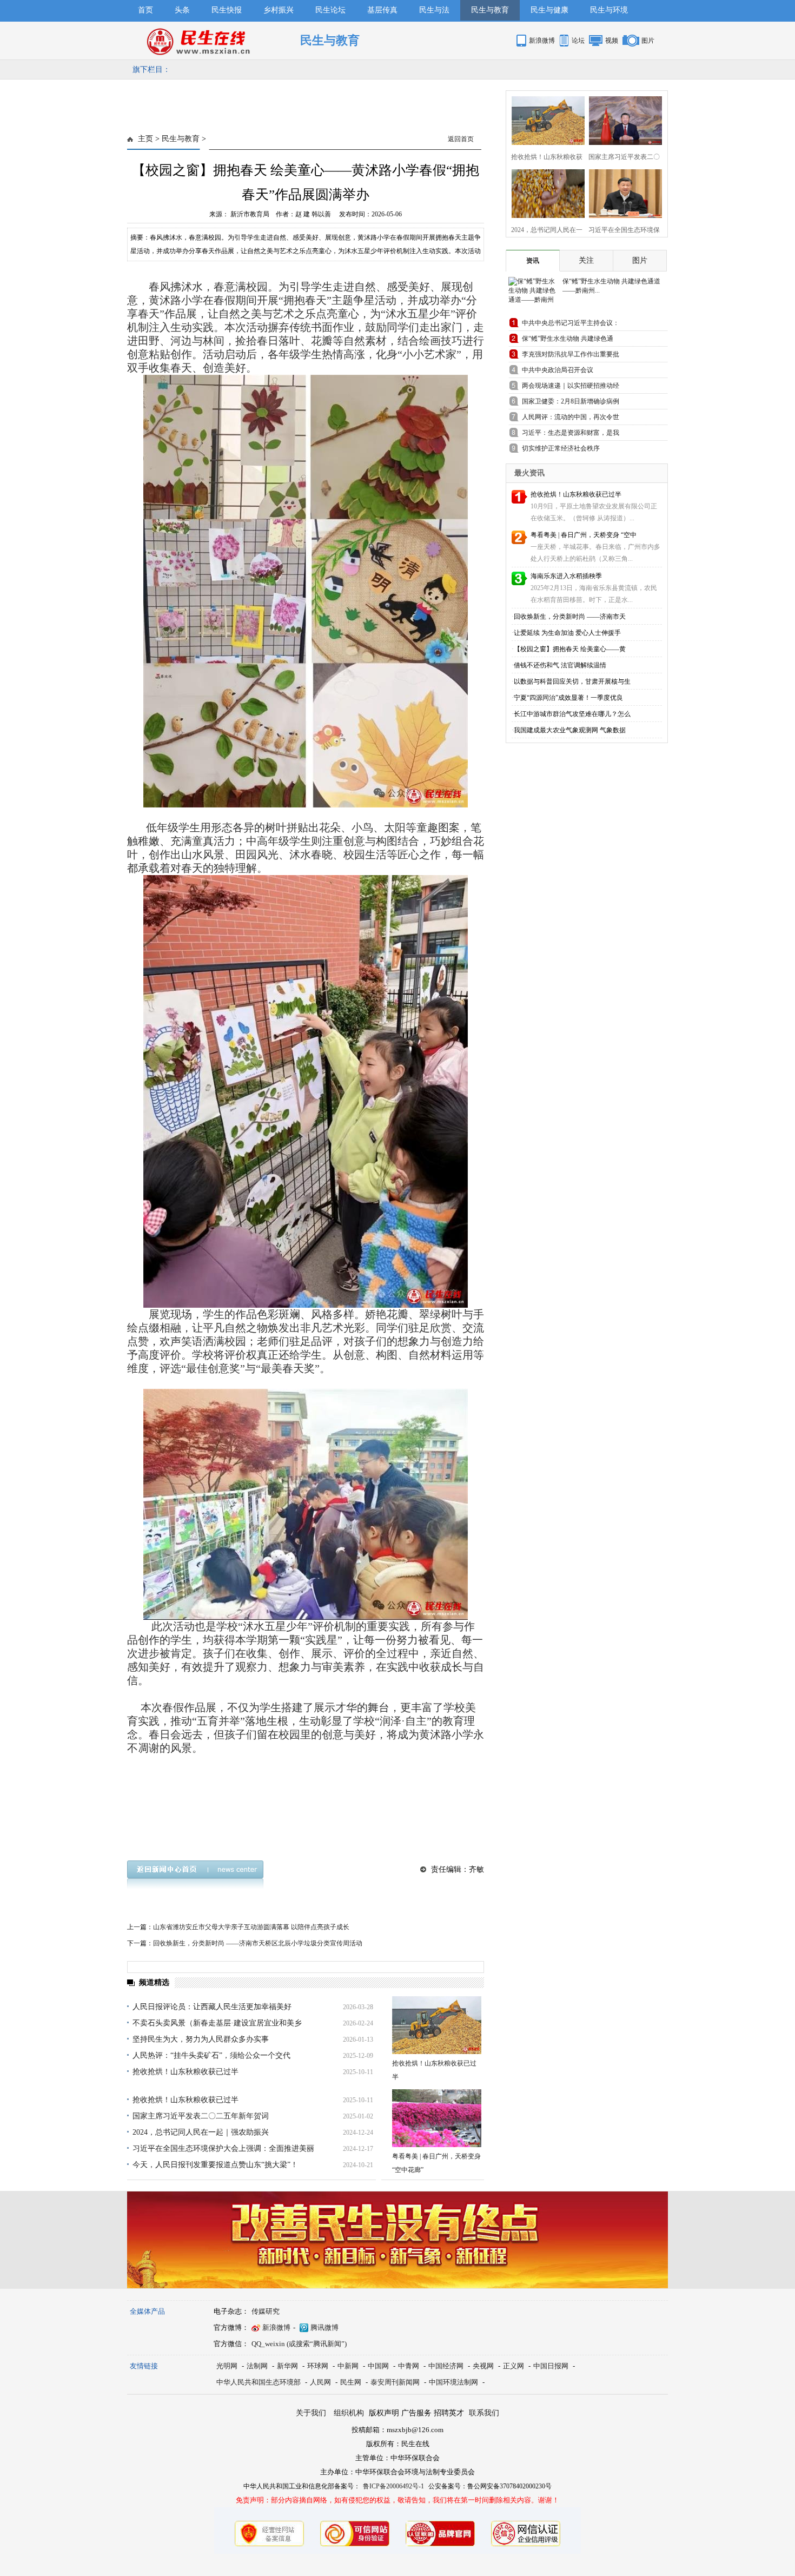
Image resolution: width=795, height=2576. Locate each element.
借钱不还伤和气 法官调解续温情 (560, 665)
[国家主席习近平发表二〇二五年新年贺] (622, 119)
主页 (145, 139)
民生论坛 (330, 10)
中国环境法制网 (453, 2382)
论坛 (578, 41)
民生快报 (227, 10)
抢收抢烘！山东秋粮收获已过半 (186, 2072)
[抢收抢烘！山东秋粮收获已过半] (437, 2025)
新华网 (287, 2366)
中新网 (348, 2366)
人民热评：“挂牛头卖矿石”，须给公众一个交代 (211, 2055)
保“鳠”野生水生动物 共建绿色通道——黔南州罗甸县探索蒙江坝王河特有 (571, 340)
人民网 (320, 2382)
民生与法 (434, 10)
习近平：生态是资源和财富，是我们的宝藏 (571, 435)
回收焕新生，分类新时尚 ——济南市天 (570, 617)
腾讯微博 (324, 2327)
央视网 (483, 2366)
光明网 (227, 2366)
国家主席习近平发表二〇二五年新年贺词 (201, 2116)
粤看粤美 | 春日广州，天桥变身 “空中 (584, 535)
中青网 (409, 2366)
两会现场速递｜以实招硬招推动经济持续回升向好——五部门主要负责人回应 (571, 388)
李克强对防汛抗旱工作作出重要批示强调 (571, 356)
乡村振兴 (279, 10)
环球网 (318, 2366)
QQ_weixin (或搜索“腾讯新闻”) (299, 2344)
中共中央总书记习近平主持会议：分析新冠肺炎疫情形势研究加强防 (571, 325)
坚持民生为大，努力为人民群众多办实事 (201, 2039)
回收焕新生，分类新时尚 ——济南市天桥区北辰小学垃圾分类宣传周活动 (258, 1943)
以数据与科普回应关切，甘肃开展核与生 (572, 681)
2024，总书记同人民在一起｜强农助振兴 (201, 2132)
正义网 (514, 2366)
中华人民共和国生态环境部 (259, 2382)
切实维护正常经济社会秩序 (561, 448)
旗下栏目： (151, 69)
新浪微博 (542, 41)
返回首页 (461, 139)
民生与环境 (609, 10)
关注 (586, 260)
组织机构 (349, 2413)
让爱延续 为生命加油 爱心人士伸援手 (567, 633)
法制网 (257, 2366)
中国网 (378, 2366)
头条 (182, 10)
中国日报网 (551, 2366)
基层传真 (382, 10)
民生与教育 (490, 10)
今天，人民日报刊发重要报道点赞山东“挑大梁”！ (215, 2165)
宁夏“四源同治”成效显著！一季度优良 (568, 698)
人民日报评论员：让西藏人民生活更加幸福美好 (212, 2007)
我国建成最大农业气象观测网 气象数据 (570, 730)
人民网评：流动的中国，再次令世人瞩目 (571, 419)
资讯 (533, 261)
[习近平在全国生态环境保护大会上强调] (622, 192)
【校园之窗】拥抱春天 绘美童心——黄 (570, 649)
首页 (145, 10)
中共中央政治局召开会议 (558, 370)
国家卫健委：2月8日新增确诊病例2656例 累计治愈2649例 (571, 403)
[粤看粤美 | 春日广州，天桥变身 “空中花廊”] (437, 2118)
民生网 (351, 2382)
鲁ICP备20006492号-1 (393, 2486)
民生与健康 (549, 10)
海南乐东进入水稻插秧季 (566, 576)
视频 (612, 41)
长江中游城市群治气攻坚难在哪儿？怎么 (572, 714)
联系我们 (484, 2413)
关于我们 (311, 2413)
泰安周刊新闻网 (395, 2382)
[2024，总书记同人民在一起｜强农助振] (545, 192)
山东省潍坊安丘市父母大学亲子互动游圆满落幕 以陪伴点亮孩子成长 (251, 1927)
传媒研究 (266, 2311)
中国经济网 (446, 2366)
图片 (648, 41)
